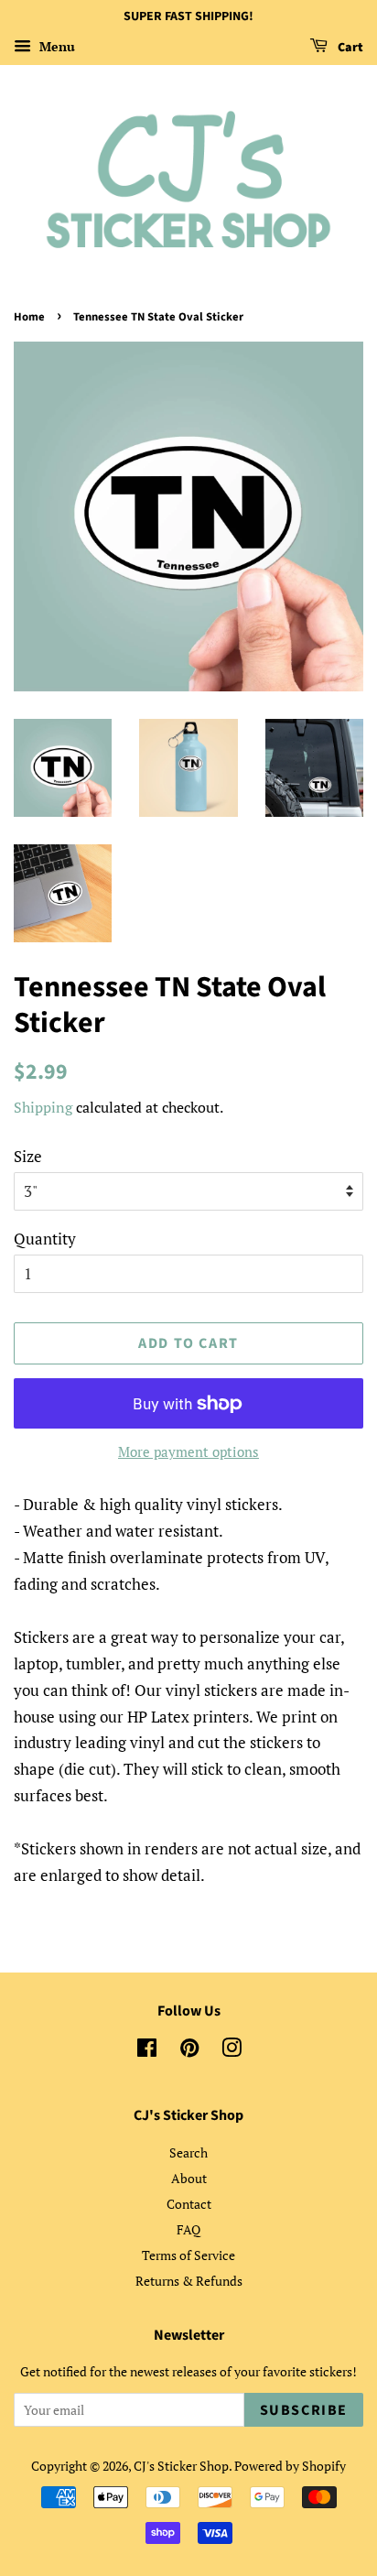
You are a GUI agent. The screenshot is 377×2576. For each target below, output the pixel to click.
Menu (55, 46)
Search (188, 2152)
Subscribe (304, 2410)
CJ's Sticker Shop (181, 2466)
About (189, 2178)
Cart (349, 48)
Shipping (43, 1107)
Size (28, 1156)
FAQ (188, 2229)
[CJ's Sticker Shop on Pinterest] (189, 2051)
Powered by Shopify (290, 2466)
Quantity (45, 1239)
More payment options (188, 1451)
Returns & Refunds (189, 2281)
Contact (189, 2204)
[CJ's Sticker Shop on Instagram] (232, 2051)
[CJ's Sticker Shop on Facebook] (147, 2051)
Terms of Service (188, 2255)
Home (29, 317)
